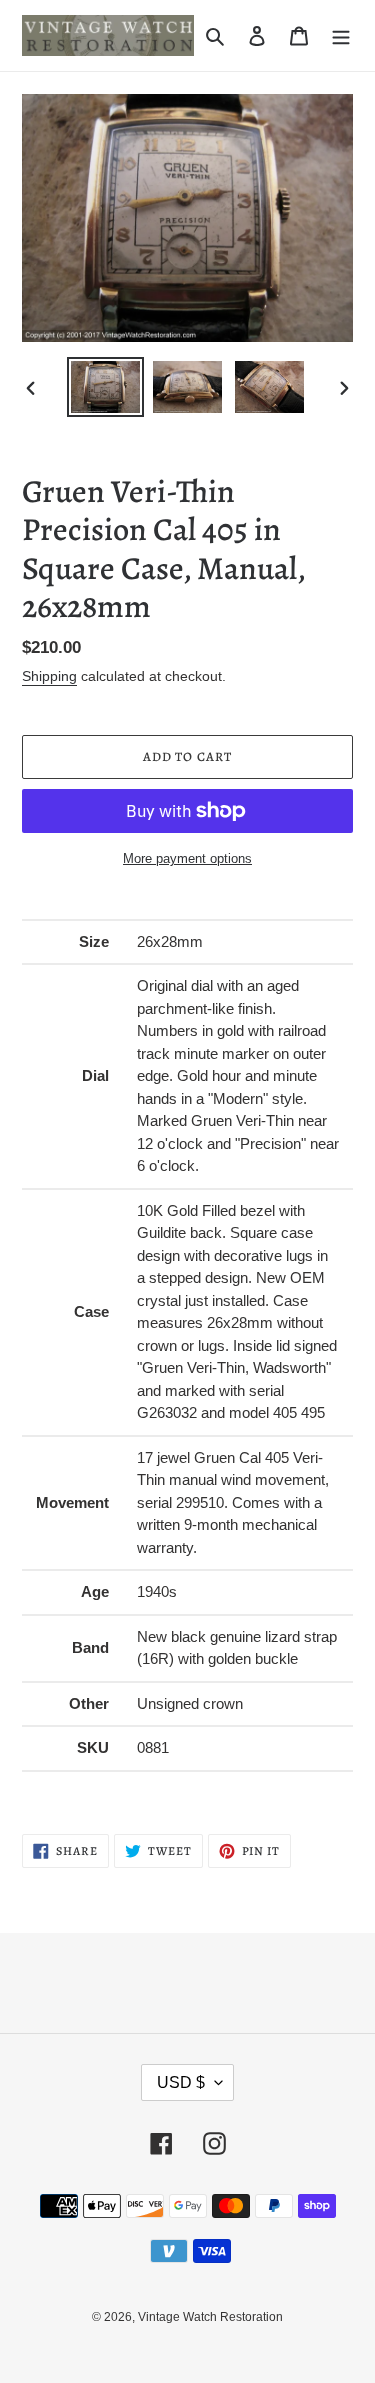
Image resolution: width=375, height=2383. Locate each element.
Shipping (49, 676)
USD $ (181, 2082)
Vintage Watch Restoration (210, 2317)
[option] (106, 387)
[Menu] (341, 35)
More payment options (187, 858)
